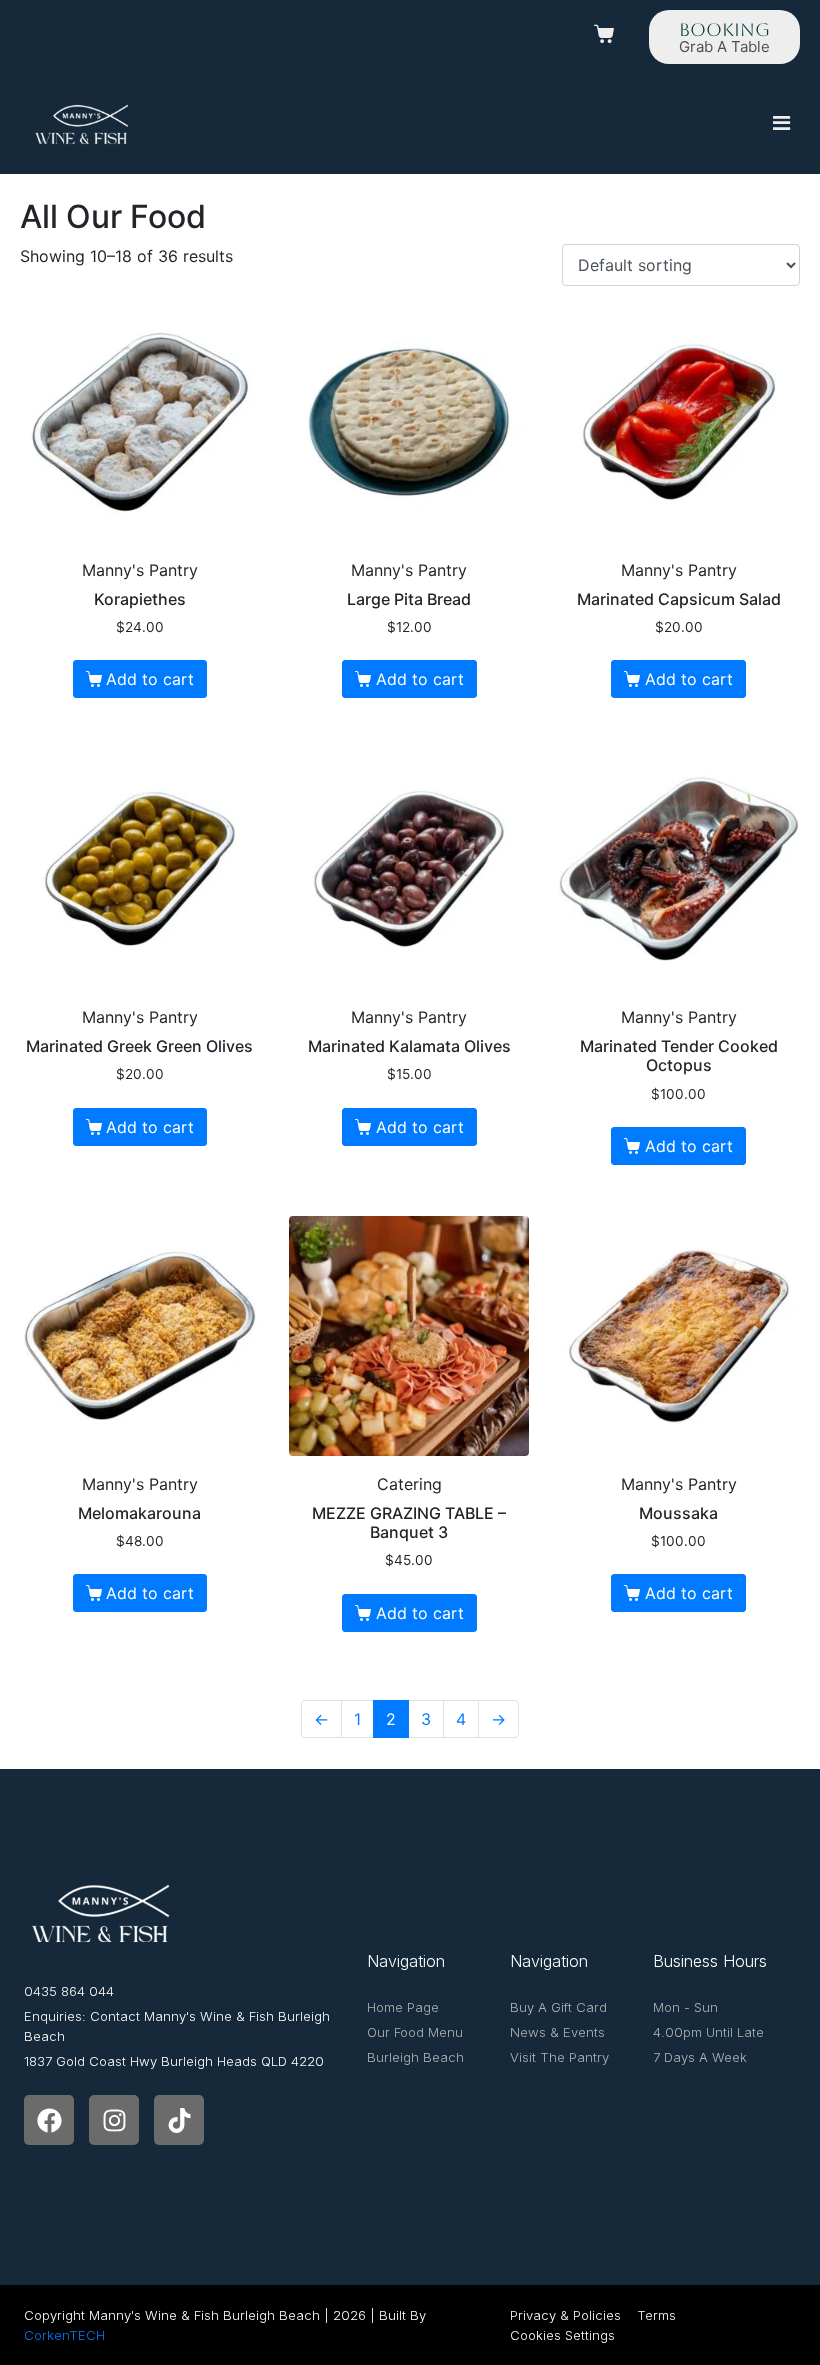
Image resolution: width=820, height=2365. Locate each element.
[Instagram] (114, 2120)
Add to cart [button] (150, 679)
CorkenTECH (64, 2335)
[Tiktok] (179, 2120)
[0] (606, 34)
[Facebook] (49, 2120)
